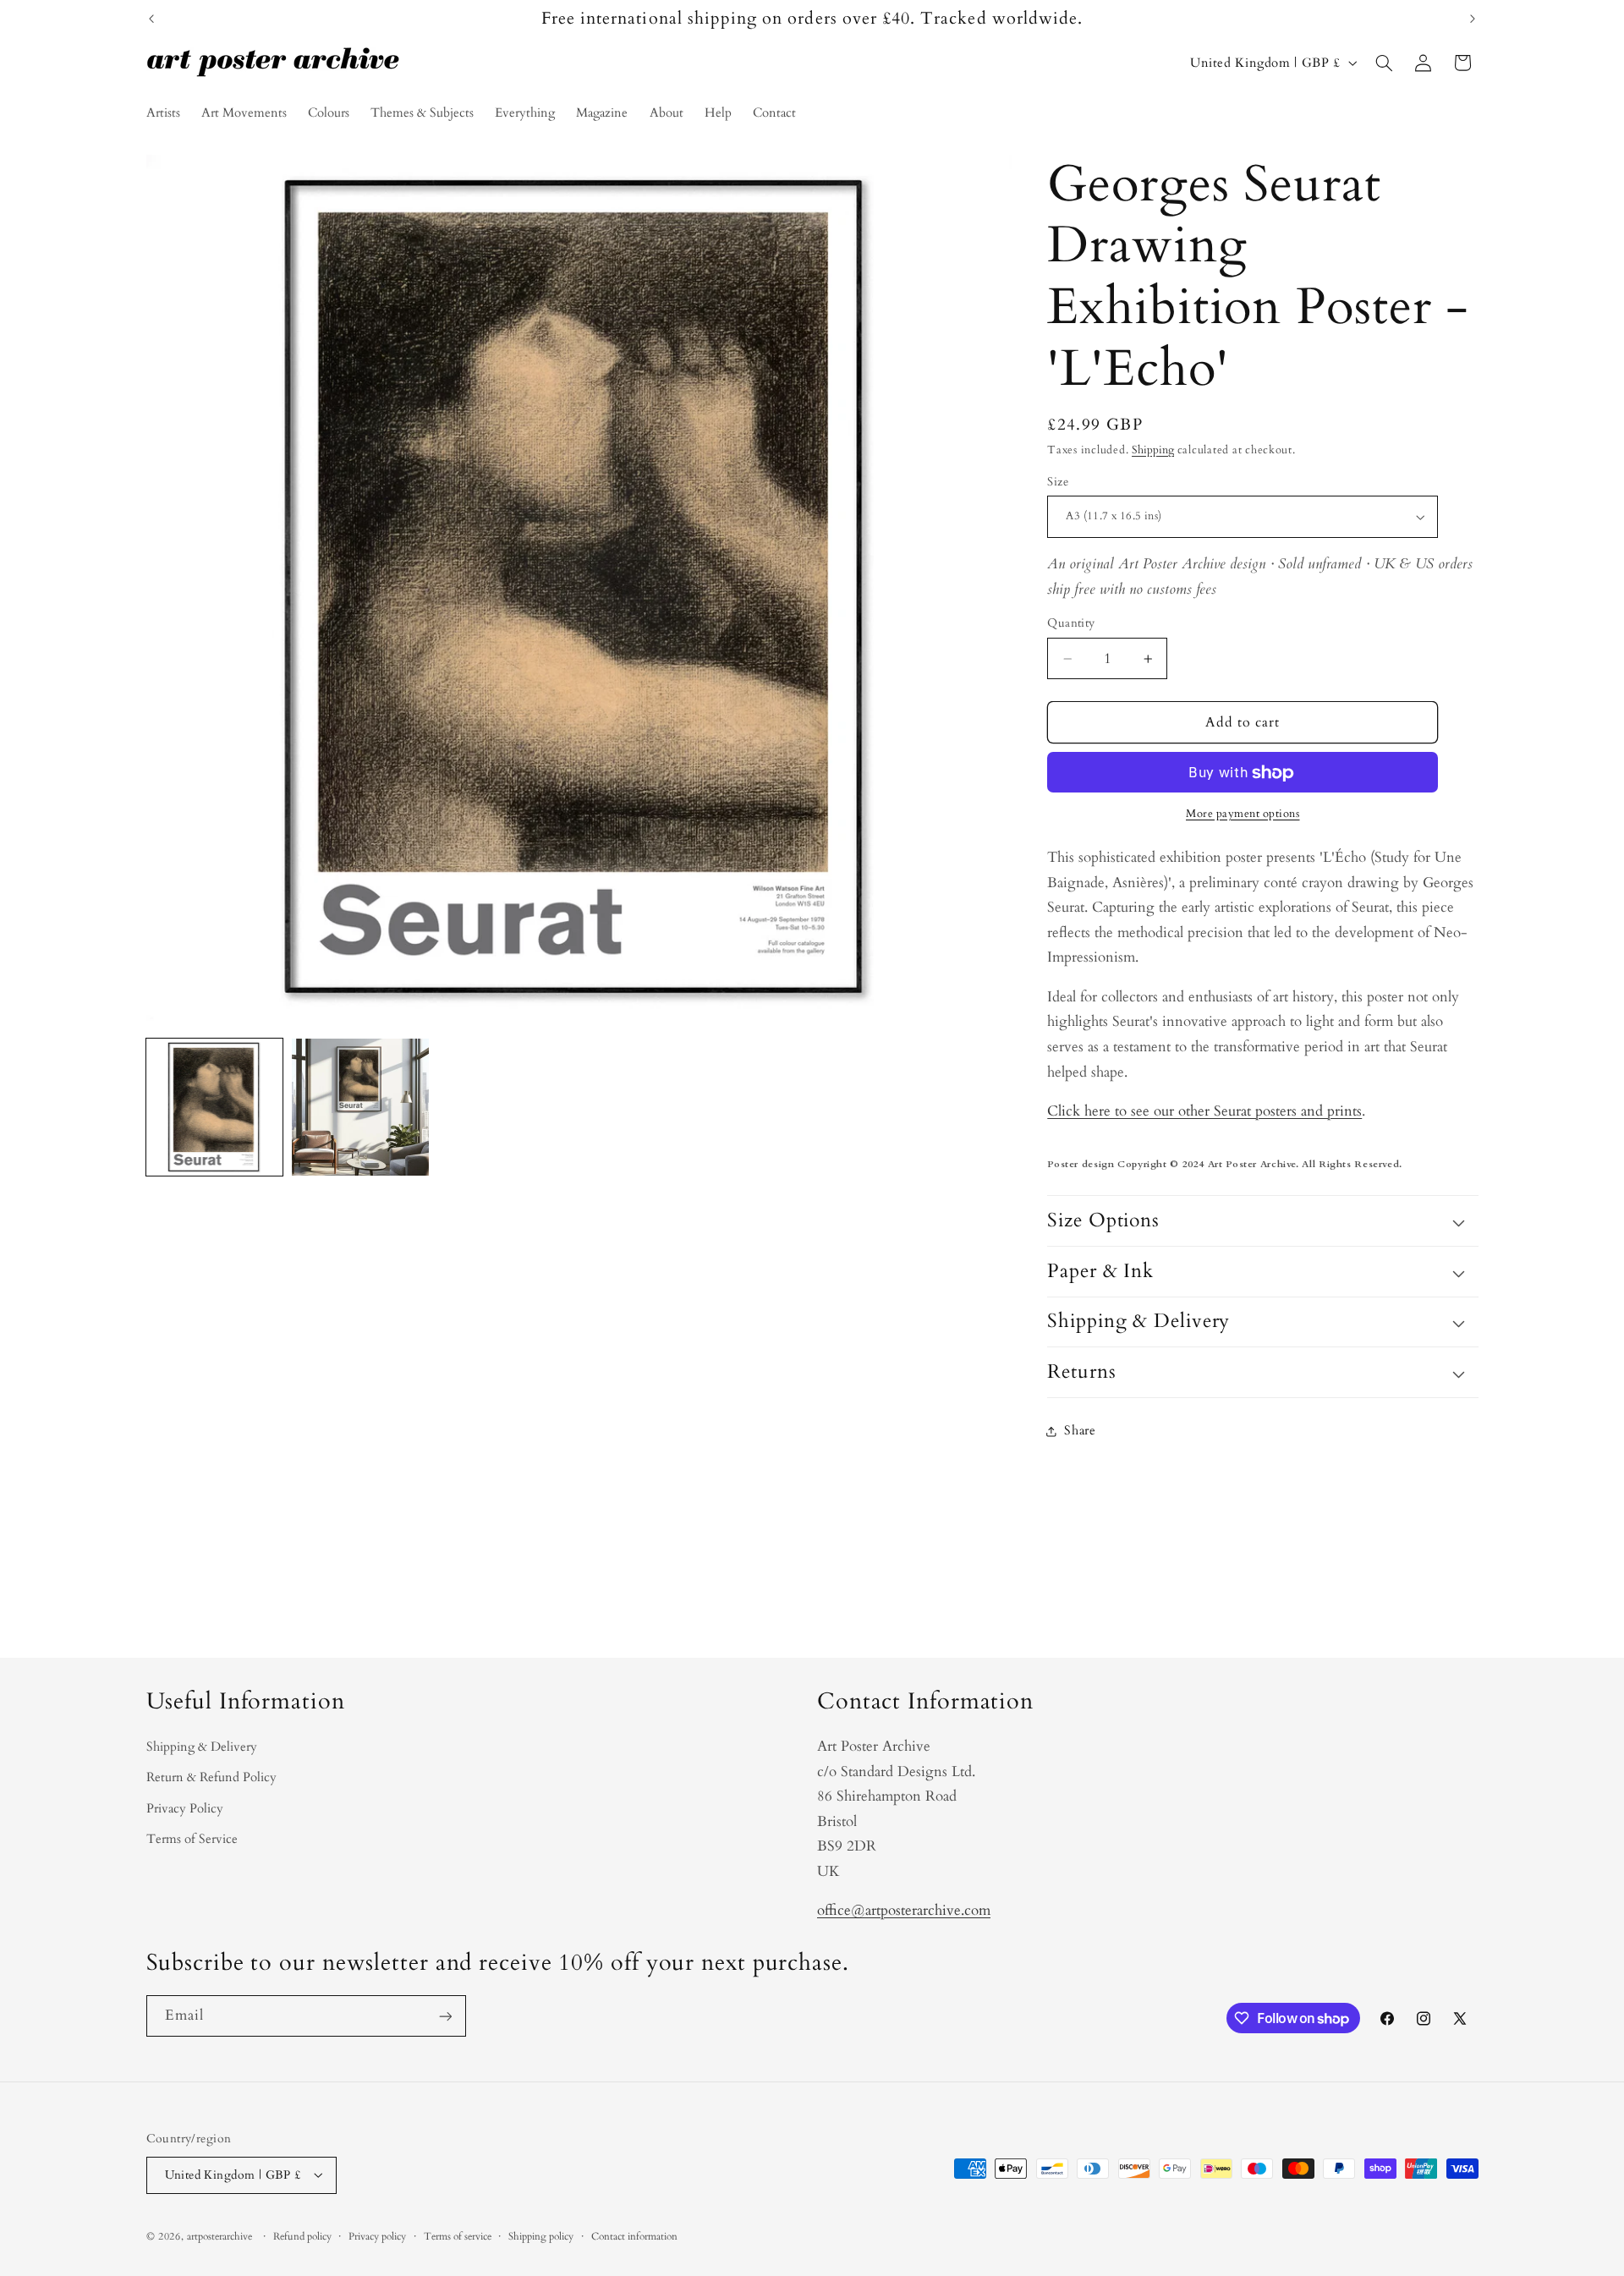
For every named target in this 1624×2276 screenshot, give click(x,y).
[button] (1384, 63)
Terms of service (458, 2237)
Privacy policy (377, 2237)
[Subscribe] (445, 2016)
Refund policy (302, 2237)
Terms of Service (192, 1839)
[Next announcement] (1473, 19)
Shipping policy (541, 2237)
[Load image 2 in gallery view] (360, 1107)
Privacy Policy (185, 1808)
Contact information (634, 2237)
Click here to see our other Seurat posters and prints (1204, 1112)
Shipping (1153, 451)
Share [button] (1080, 1431)
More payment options (1243, 815)
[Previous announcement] (151, 19)
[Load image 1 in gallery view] (215, 1107)
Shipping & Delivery (202, 1747)
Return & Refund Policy (211, 1777)
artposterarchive (219, 2236)
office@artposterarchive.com (904, 1910)
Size (1058, 483)
